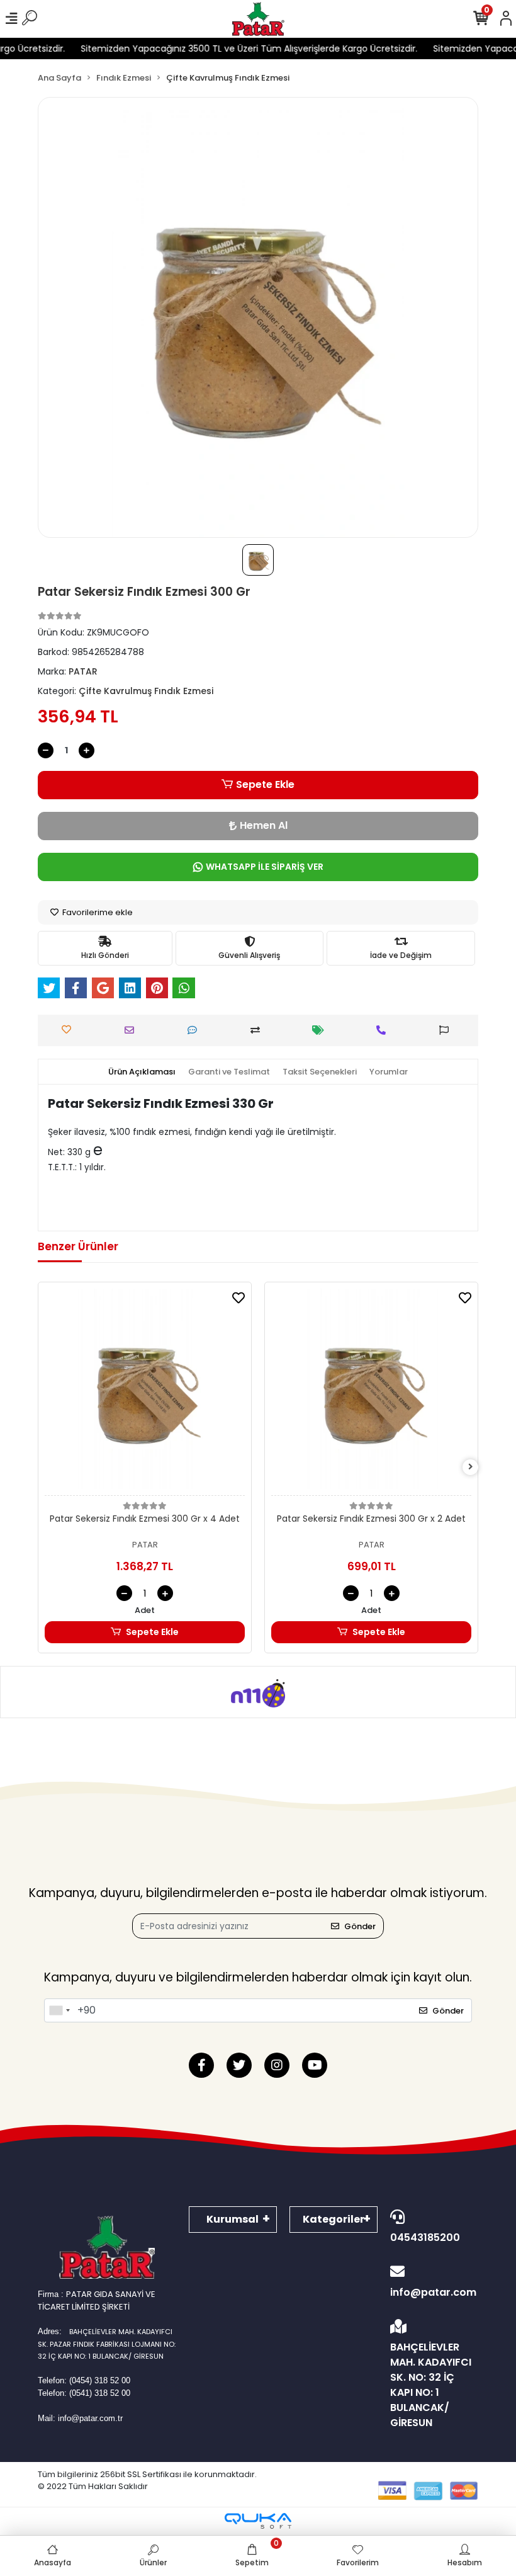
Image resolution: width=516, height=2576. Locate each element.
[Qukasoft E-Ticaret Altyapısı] (258, 2521)
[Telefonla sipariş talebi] (384, 1030)
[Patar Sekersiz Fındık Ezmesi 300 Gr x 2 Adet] (371, 1392)
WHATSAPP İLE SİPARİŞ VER (265, 867)
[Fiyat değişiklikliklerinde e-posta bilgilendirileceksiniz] (321, 1030)
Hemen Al (264, 825)
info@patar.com (433, 2292)
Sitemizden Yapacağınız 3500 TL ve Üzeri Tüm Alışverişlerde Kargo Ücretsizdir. (229, 48)
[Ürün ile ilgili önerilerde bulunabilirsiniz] (447, 1030)
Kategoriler (334, 2219)
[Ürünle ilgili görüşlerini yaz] (195, 1030)
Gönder (360, 1926)
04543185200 (425, 2237)
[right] (471, 1467)
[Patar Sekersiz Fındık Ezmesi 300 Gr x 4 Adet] (145, 1392)
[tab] (142, 1072)
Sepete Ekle (265, 784)
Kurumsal (233, 2219)
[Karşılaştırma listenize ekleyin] (258, 1030)
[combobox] (59, 2010)
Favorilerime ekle (97, 912)
